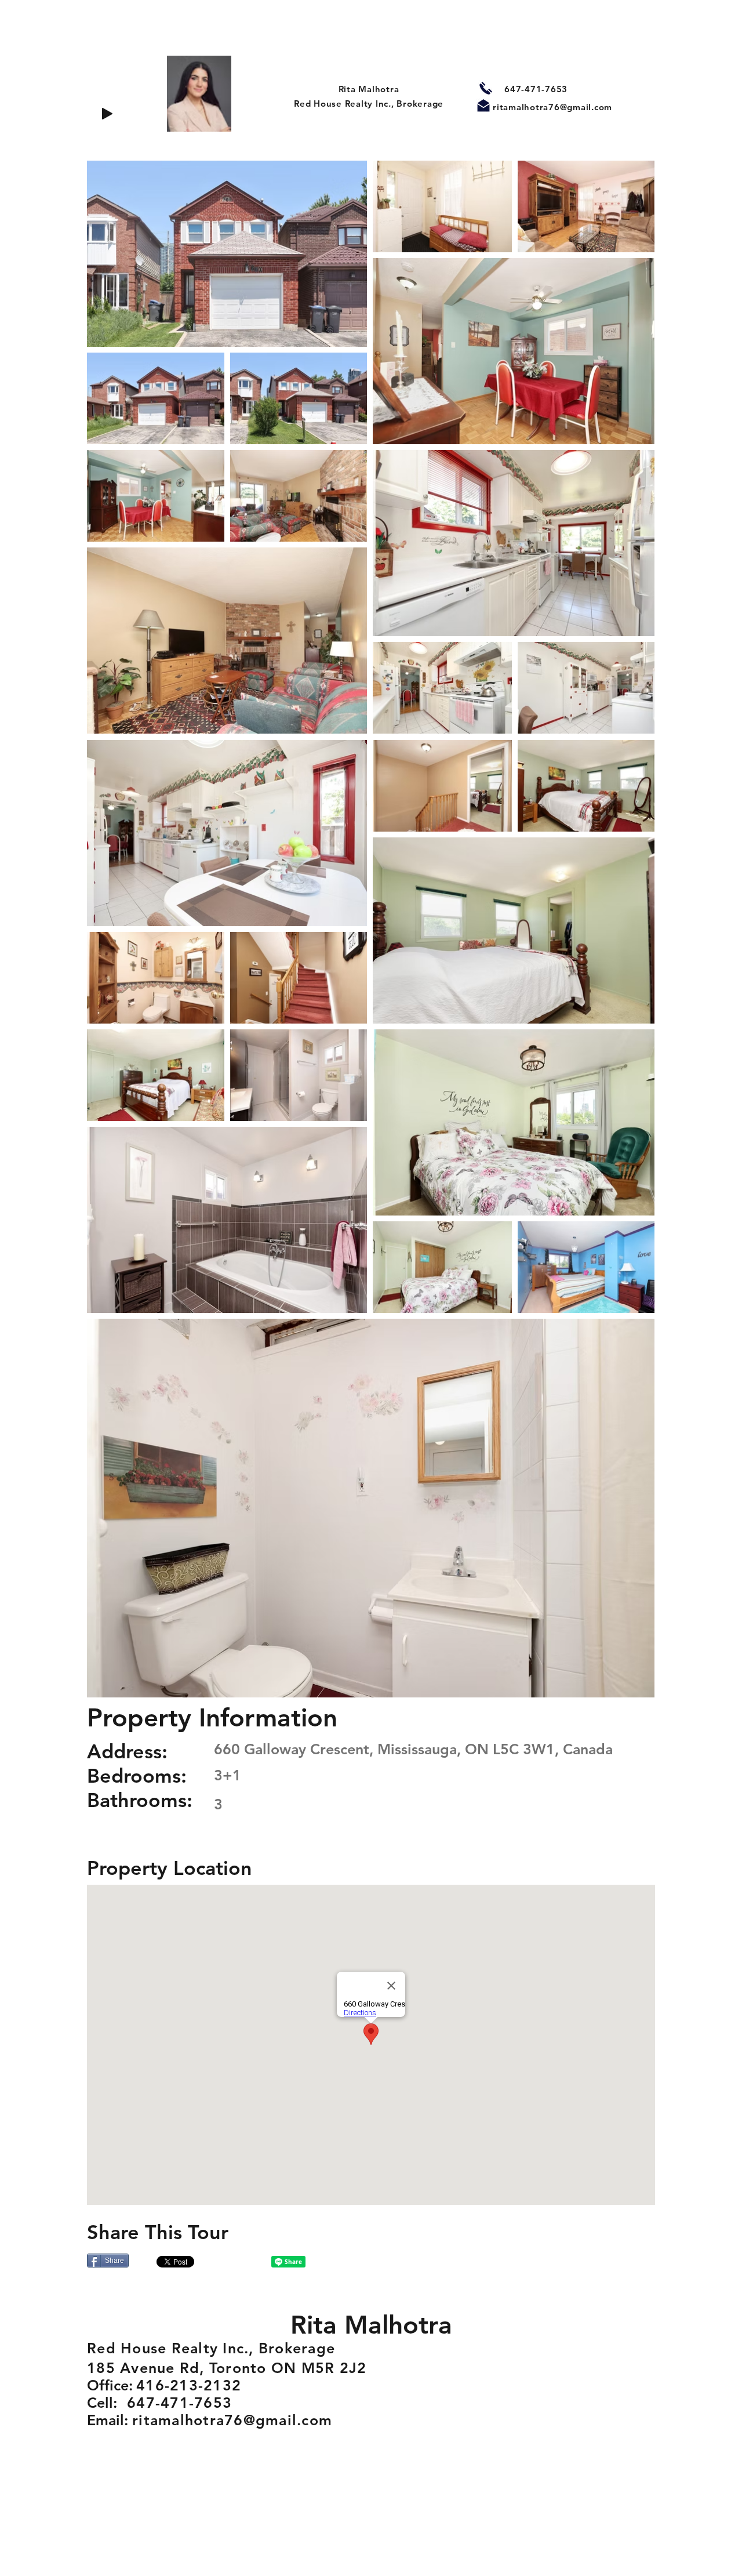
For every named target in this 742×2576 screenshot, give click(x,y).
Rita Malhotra (369, 89)
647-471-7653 (536, 89)
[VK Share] (235, 2262)
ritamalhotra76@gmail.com (552, 107)
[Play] (107, 114)
